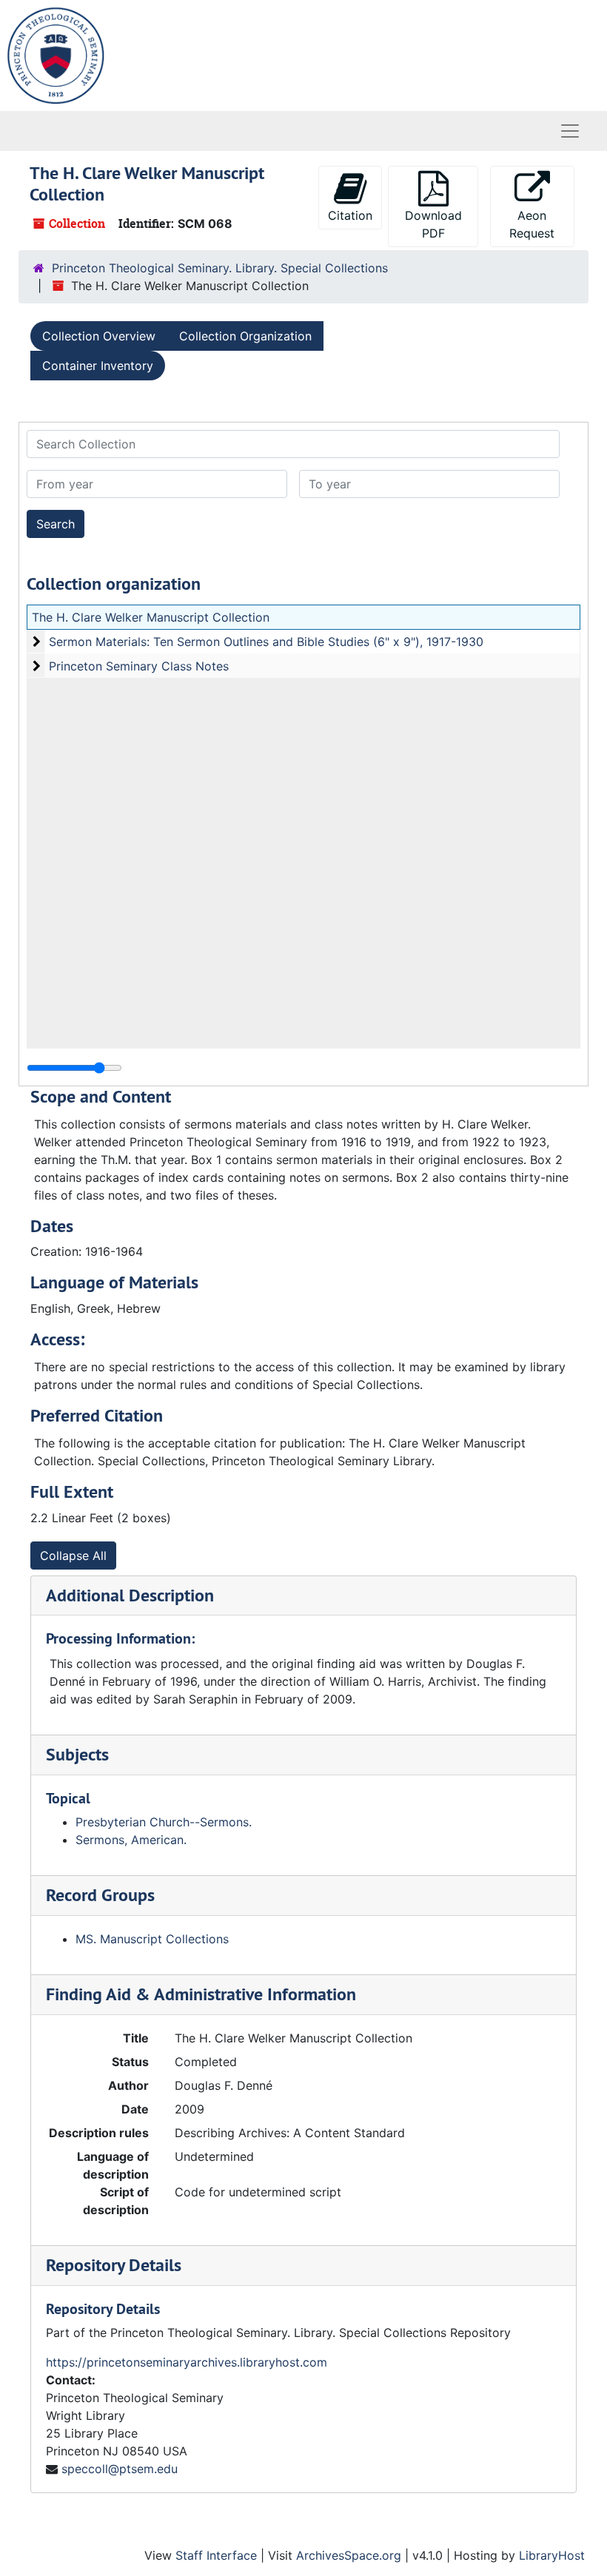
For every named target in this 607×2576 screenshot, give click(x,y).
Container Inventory (98, 366)
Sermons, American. (131, 1840)
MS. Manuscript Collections (152, 1939)
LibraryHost (552, 2555)
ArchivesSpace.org (349, 2555)
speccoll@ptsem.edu (120, 2469)
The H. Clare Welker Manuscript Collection (151, 617)
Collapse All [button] (73, 1556)
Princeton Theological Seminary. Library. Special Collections (220, 268)
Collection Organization (245, 336)
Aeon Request (532, 224)
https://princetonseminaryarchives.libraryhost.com (187, 2362)
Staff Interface (216, 2555)
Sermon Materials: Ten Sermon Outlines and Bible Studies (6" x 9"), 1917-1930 (266, 642)
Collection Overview (99, 336)
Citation (350, 215)
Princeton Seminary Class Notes (139, 666)
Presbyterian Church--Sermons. (164, 1822)
